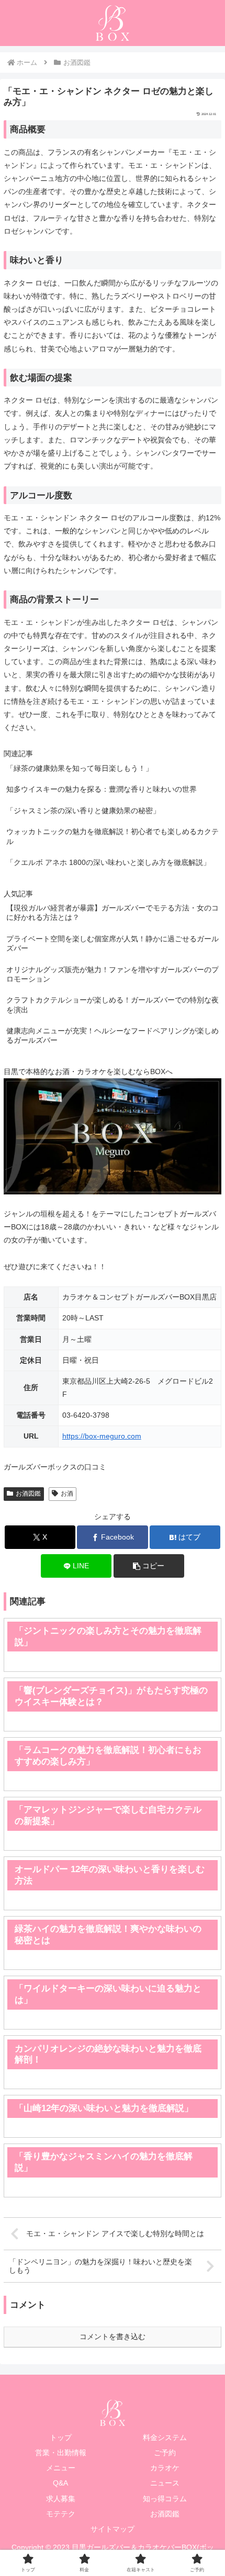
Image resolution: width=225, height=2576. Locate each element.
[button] (149, 1566)
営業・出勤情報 (61, 2453)
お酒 (67, 1494)
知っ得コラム (165, 2499)
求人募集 (61, 2499)
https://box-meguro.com (102, 1436)
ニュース (165, 2483)
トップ (61, 2437)
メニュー (61, 2468)
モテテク (61, 2514)
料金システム (165, 2437)
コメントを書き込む (113, 2336)
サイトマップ (113, 2529)
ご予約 (165, 2453)
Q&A (60, 2483)
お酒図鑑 (28, 1494)
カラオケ (165, 2468)
